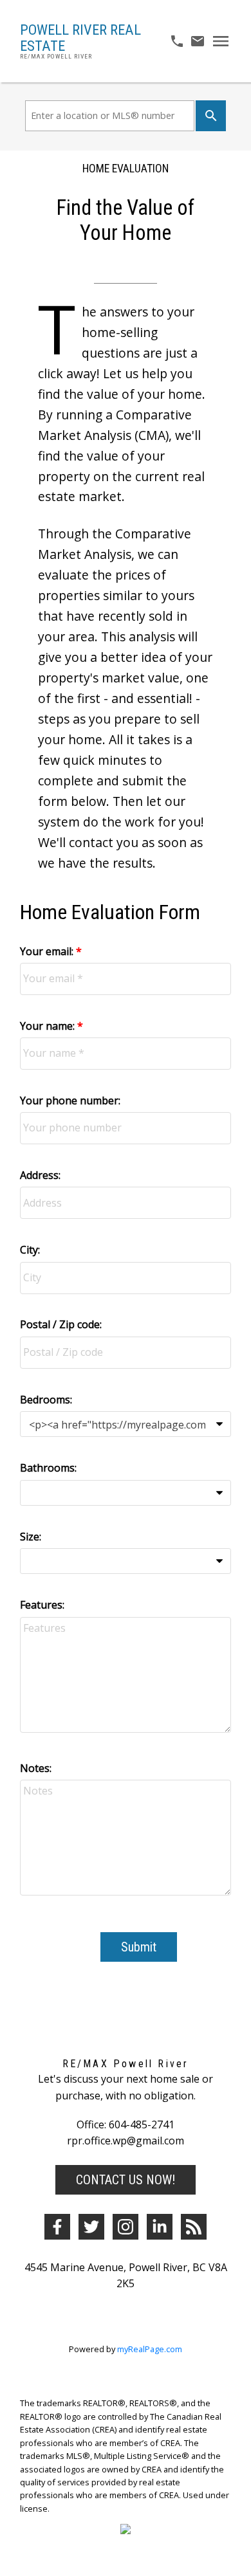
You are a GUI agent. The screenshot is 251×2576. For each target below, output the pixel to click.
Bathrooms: (48, 1468)
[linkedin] (160, 2227)
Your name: (49, 1026)
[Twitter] (91, 2227)
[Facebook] (57, 2227)
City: (30, 1250)
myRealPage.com (150, 2349)
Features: (42, 1605)
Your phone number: (70, 1101)
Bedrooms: (46, 1400)
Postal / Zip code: (61, 1324)
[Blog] (194, 2227)
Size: (31, 1537)
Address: (40, 1175)
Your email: (48, 951)
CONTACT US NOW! (126, 2180)
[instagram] (126, 2227)
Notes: (36, 1768)
